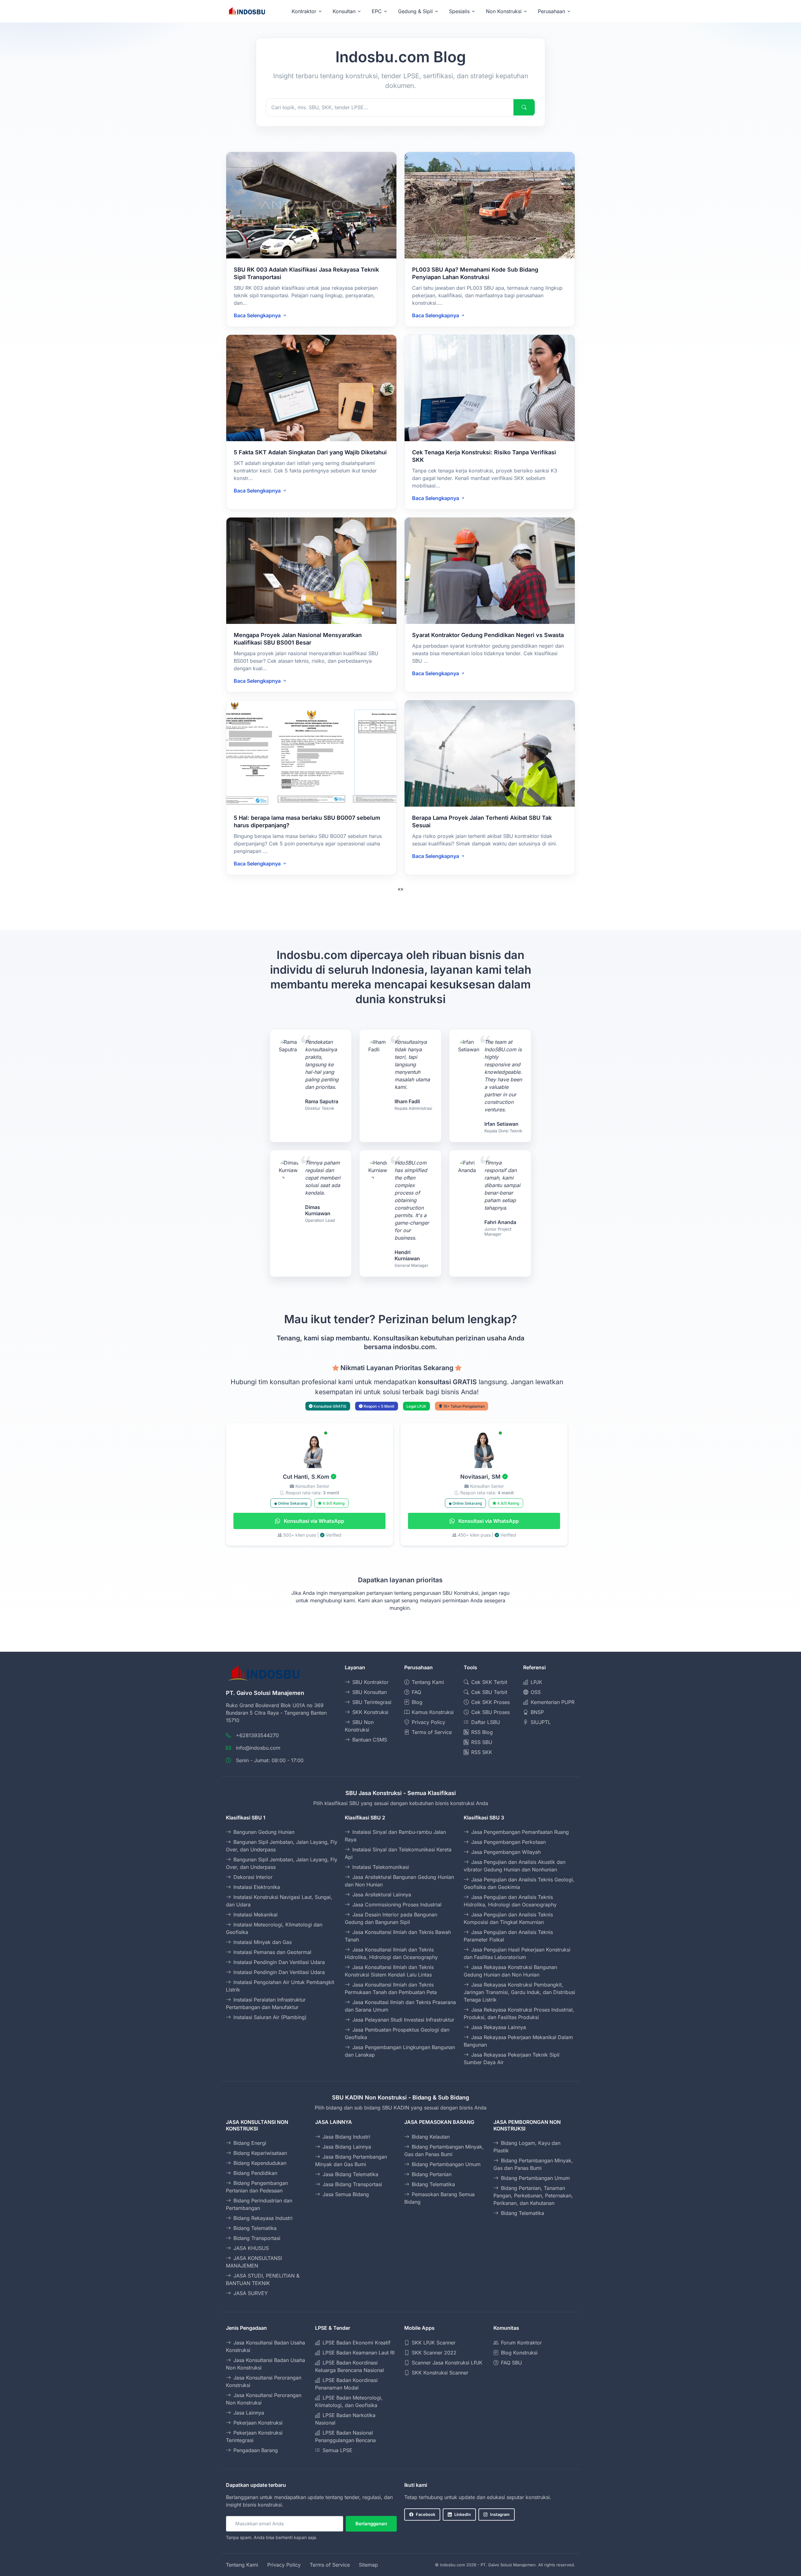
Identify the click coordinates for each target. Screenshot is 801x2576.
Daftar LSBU (486, 1722)
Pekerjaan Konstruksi (258, 2423)
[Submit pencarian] (524, 107)
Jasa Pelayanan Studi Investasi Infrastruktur (403, 2020)
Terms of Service (432, 1732)
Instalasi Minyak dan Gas (263, 1942)
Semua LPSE (337, 2450)
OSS (536, 1692)
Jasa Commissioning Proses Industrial (397, 1905)
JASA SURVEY (251, 2293)
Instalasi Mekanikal (255, 1915)
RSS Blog (482, 1732)
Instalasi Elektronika (257, 1887)
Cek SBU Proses (490, 1712)
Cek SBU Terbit (489, 1692)
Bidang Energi (250, 2143)
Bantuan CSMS (370, 1740)
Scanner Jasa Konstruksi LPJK (447, 2363)
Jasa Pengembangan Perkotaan (508, 1842)
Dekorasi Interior (253, 1877)
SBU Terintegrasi (372, 1702)
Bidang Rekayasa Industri (263, 2218)
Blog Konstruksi (519, 2353)
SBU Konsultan (370, 1692)
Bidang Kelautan (431, 2137)
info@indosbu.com (258, 1748)
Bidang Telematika (255, 2228)
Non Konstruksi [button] (504, 11)
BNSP (537, 1712)
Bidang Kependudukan (260, 2163)
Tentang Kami (428, 1682)
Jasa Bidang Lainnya (347, 2147)
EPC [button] (377, 11)
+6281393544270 (257, 1735)
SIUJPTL (541, 1722)
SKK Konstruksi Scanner (440, 2373)
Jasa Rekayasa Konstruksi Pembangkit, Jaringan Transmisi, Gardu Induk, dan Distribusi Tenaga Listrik (519, 1992)
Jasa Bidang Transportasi (352, 2184)
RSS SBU (482, 1742)
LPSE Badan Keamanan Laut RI (359, 2353)
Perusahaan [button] (551, 11)
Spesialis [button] (459, 11)
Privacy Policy (429, 1722)
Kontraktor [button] (304, 11)
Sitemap (368, 2565)
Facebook (426, 2514)
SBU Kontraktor (370, 1682)
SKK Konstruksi (370, 1712)
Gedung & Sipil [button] (415, 11)
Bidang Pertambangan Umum (446, 2164)
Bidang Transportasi (257, 2238)
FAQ (416, 1692)
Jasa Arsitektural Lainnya (382, 1895)
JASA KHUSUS (251, 2248)
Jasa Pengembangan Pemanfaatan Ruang (520, 1832)
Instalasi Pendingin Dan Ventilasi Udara (279, 1962)
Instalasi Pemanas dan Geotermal (272, 1952)
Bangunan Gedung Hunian (264, 1832)
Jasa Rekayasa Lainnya (499, 2027)
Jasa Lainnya (249, 2413)
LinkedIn (463, 2514)
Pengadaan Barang (256, 2450)
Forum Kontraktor (521, 2343)
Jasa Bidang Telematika (350, 2174)
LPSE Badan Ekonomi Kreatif (357, 2343)
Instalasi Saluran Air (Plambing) (270, 2017)
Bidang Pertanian (432, 2174)
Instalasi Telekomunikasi (381, 1867)
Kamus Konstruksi (433, 1712)
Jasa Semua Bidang (346, 2194)
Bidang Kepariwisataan (260, 2153)
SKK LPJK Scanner (434, 2343)
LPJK (536, 1682)
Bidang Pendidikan (255, 2173)
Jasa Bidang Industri (346, 2137)
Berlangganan (371, 2524)
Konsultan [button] (344, 11)
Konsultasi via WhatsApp (313, 1521)
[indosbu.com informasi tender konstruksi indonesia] (246, 11)
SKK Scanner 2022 (434, 2353)
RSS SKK (482, 1752)
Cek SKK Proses (490, 1702)
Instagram (500, 2514)
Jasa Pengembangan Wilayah (506, 1852)
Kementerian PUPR (553, 1702)
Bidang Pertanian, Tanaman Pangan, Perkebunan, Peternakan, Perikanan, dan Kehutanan (533, 2196)
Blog (417, 1702)
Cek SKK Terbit (489, 1682)
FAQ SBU (511, 2363)
